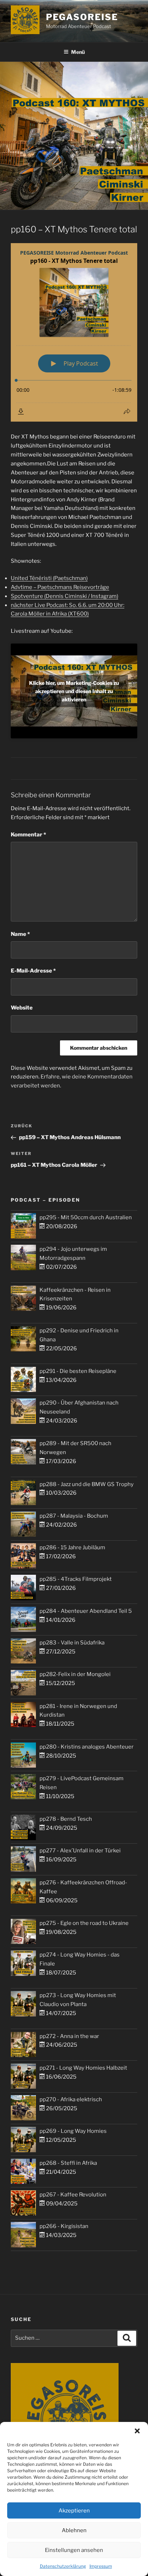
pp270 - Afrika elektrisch (71, 2099)
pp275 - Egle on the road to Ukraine (84, 1923)
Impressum (101, 2566)
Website (22, 1008)
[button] (137, 2431)
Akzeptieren (74, 2511)
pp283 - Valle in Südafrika (72, 1643)
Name (20, 934)
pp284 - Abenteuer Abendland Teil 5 (86, 1611)
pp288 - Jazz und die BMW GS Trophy (87, 1484)
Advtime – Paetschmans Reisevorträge (60, 587)
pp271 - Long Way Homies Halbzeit (83, 2068)
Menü (78, 52)
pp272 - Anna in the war (69, 2036)
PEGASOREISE (82, 17)
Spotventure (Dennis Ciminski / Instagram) (64, 596)
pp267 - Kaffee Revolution (73, 2195)
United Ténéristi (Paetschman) (49, 578)
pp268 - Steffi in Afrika (68, 2163)
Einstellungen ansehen (74, 2550)
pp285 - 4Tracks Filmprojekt (76, 1579)
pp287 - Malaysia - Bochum (74, 1516)
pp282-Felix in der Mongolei (75, 1674)
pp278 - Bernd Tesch (66, 1819)
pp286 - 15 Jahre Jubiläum (72, 1547)
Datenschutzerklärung (63, 2566)
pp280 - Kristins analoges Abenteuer (87, 1747)
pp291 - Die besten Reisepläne (78, 1371)
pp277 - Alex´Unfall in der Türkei (80, 1851)
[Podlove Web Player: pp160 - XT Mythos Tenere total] (74, 332)
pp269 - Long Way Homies (73, 2131)
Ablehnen (74, 2530)
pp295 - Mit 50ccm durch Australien (86, 1217)
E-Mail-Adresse (33, 971)
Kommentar (28, 835)
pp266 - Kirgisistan (64, 2226)
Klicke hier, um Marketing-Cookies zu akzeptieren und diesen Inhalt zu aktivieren (74, 691)
